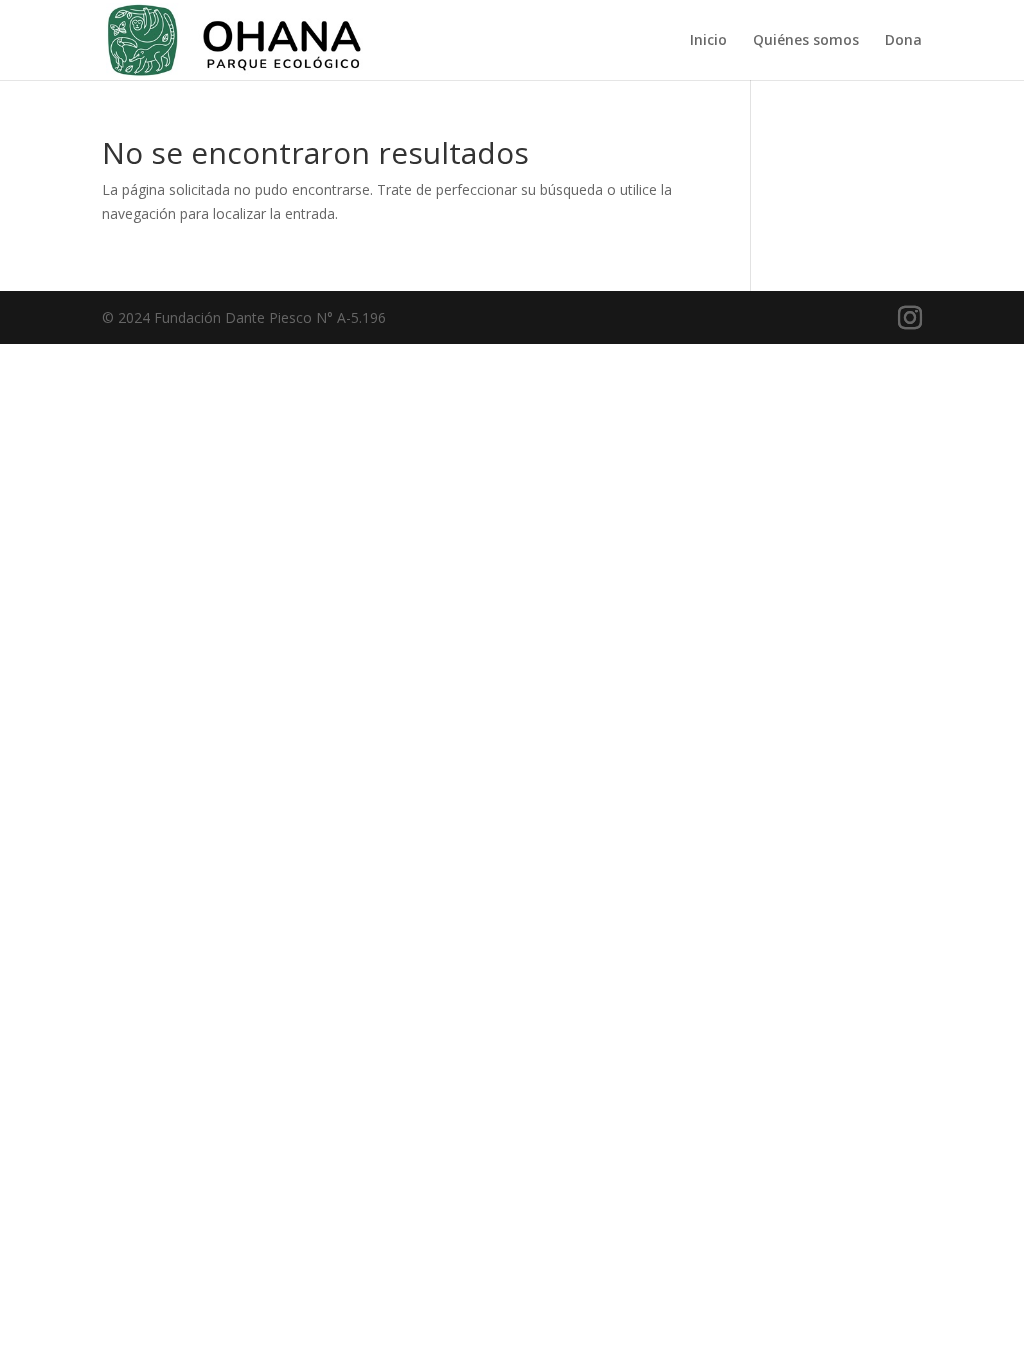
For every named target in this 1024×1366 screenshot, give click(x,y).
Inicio (708, 41)
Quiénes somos (806, 41)
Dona (903, 41)
